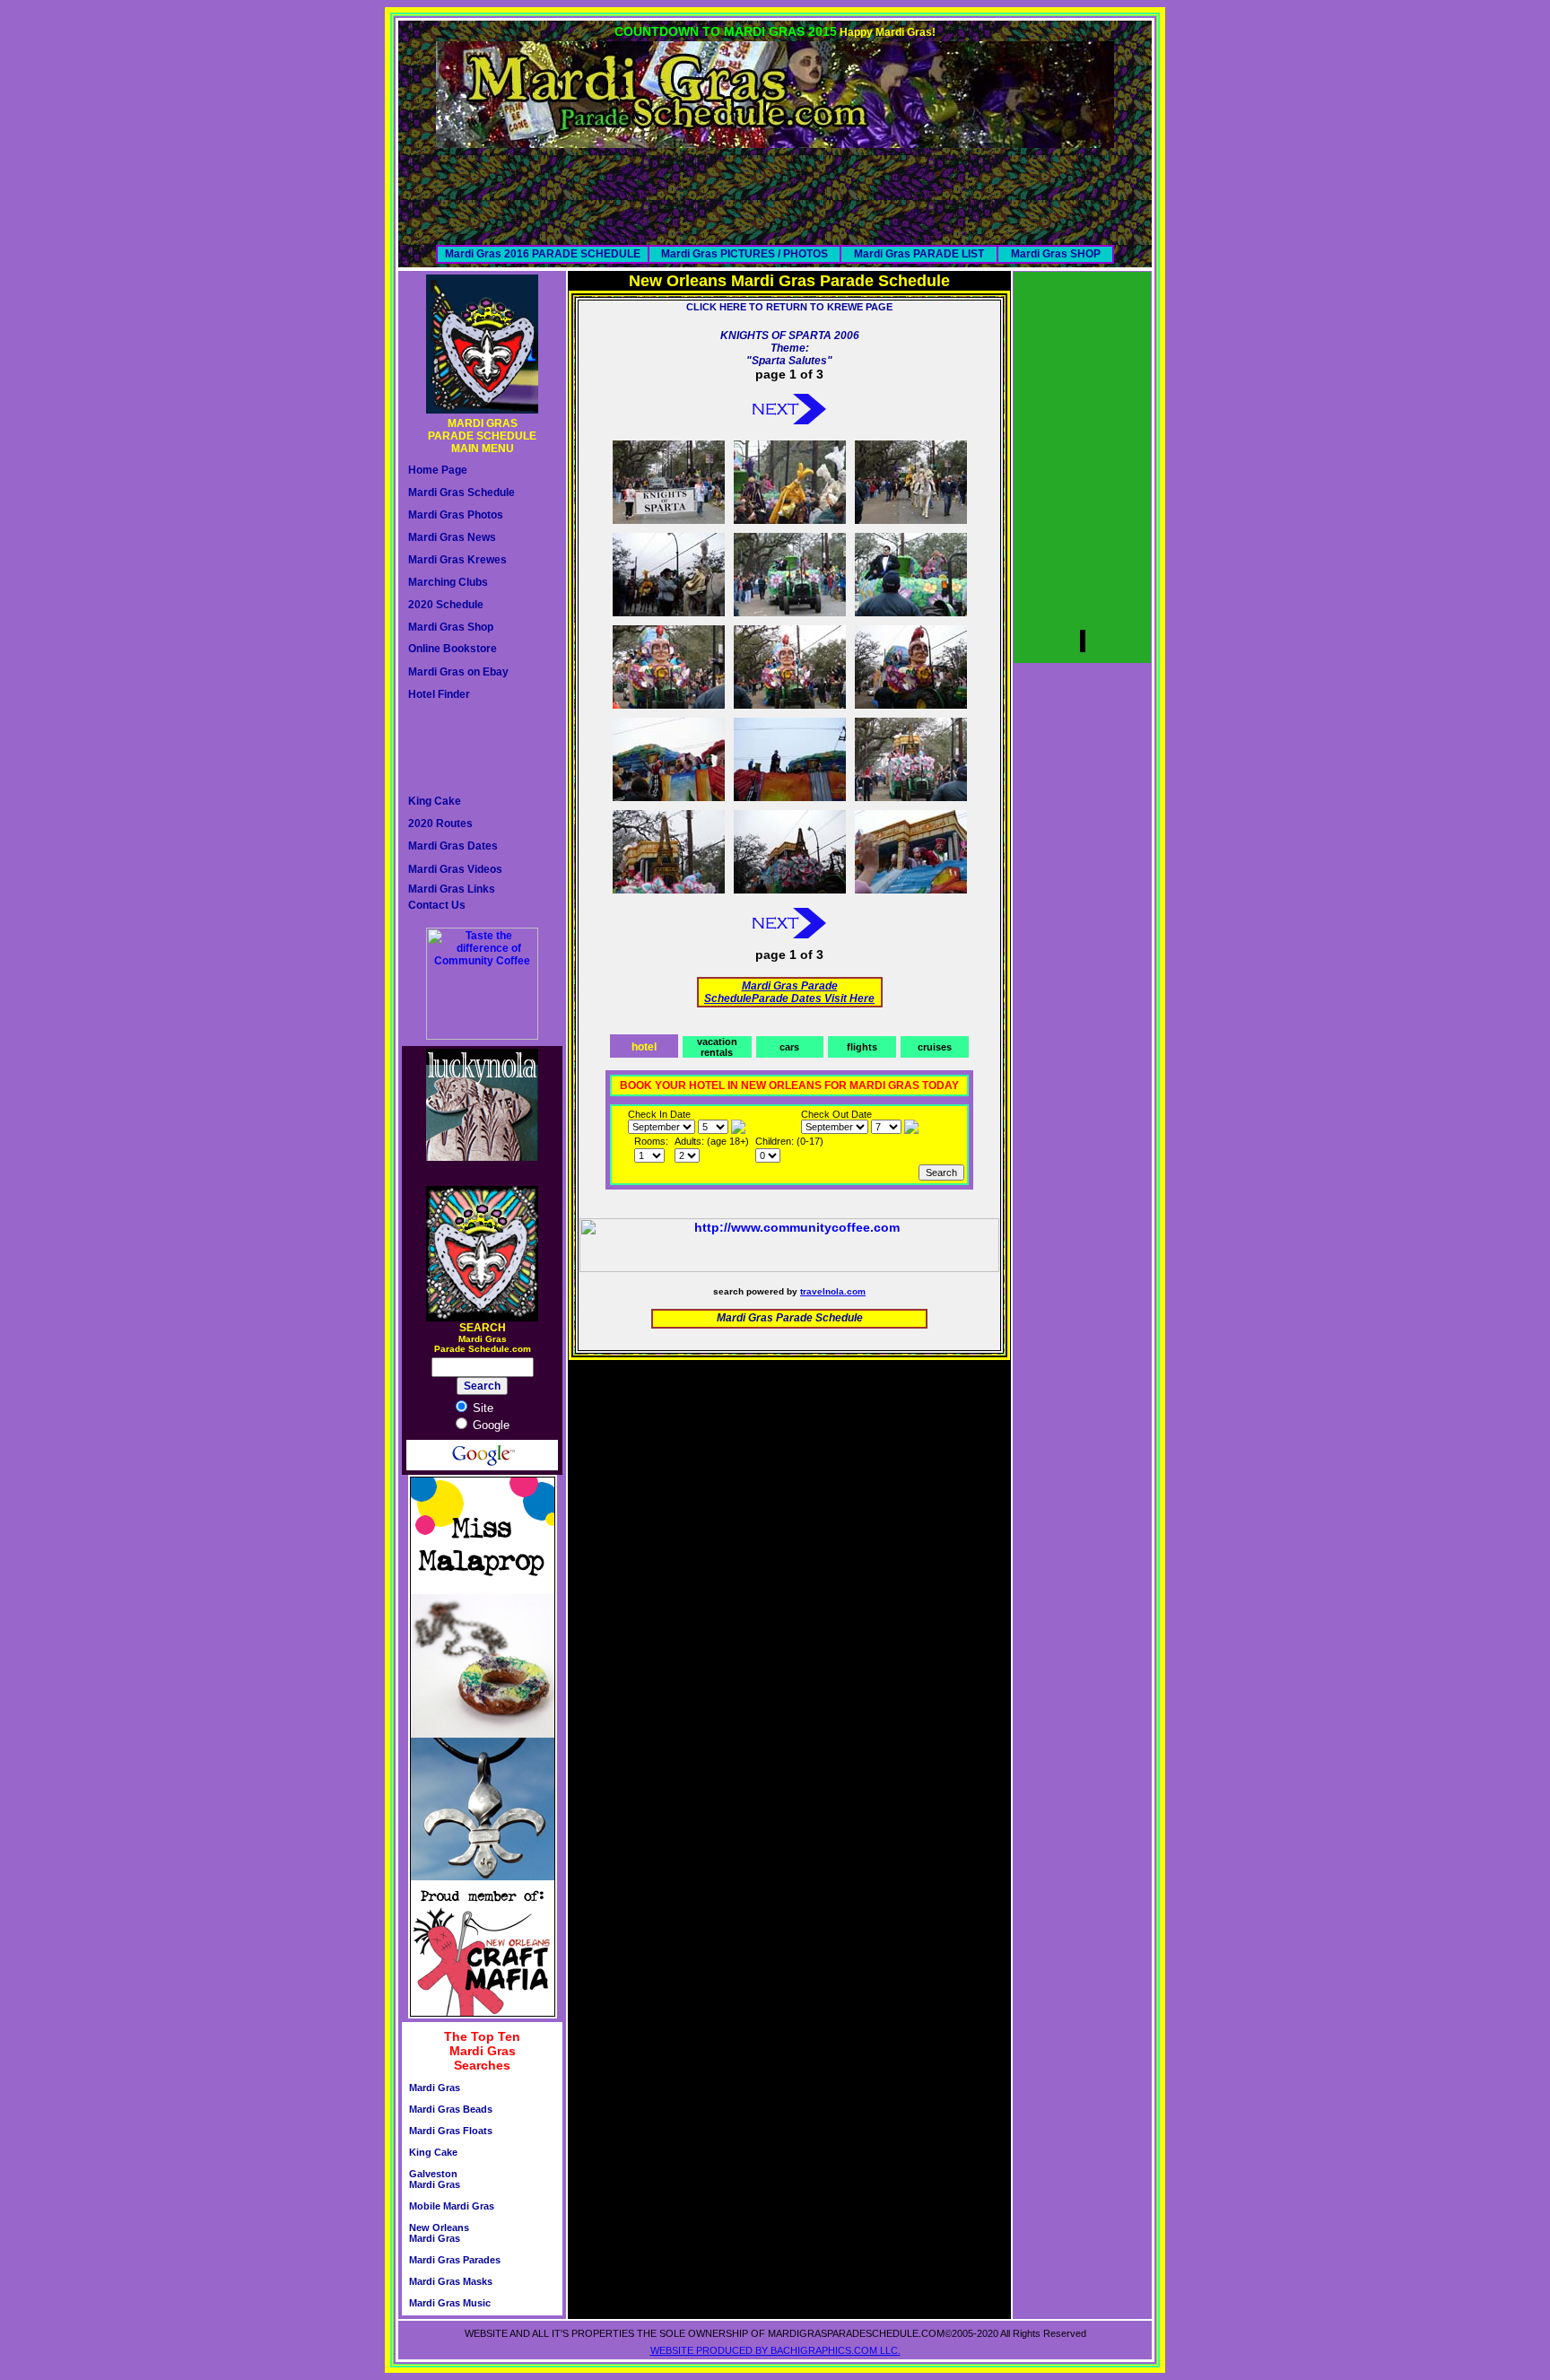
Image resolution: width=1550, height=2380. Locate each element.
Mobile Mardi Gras (452, 2206)
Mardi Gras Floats (451, 2131)
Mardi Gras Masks (451, 2281)
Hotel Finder (439, 694)
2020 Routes (440, 824)
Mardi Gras (435, 2088)
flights (862, 1047)
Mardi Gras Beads (451, 2109)
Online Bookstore (453, 649)
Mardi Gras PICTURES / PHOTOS (745, 254)
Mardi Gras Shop (451, 627)
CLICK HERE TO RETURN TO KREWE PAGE (789, 307)
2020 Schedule (446, 605)
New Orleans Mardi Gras (439, 2233)
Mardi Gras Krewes (457, 560)
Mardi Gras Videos (455, 869)
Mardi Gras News (452, 537)
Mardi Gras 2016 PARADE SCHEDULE (543, 254)
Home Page (438, 470)
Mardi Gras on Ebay (458, 672)
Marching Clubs (448, 582)
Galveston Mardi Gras (435, 2179)
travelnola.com (833, 1291)
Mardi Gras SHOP (1056, 254)
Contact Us (437, 905)
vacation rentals (717, 1047)
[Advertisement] (775, 188)
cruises (935, 1047)
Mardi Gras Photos (456, 515)
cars (789, 1047)
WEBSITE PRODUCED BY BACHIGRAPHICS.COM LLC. (775, 2350)
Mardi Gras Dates (453, 846)
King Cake (435, 801)
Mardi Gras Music (450, 2303)
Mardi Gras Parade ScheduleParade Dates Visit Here (789, 992)
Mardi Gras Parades (455, 2260)
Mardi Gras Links (452, 889)
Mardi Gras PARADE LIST (919, 254)
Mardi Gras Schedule (462, 493)
